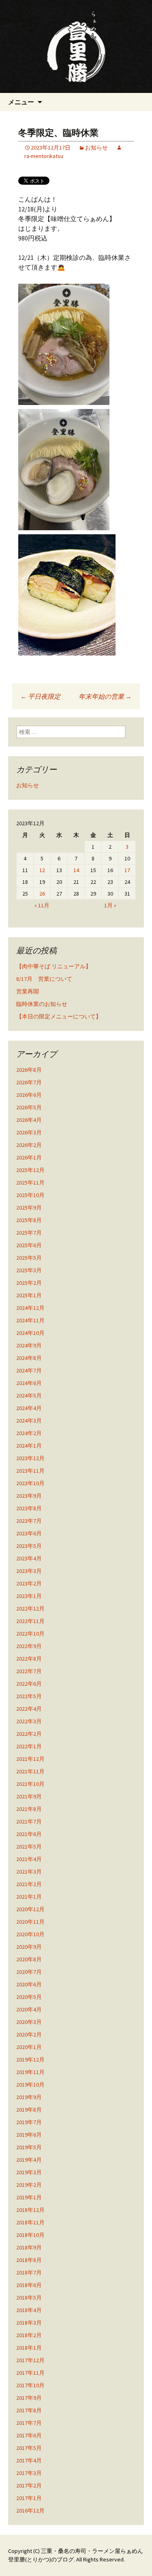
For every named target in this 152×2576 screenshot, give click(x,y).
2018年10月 (30, 2235)
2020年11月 (30, 1922)
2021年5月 (29, 1847)
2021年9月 (29, 1796)
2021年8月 (29, 1809)
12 (42, 870)
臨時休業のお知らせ (42, 1004)
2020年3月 (29, 2022)
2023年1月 (29, 1596)
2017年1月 (29, 2498)
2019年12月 (30, 2060)
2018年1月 (29, 2348)
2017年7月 (29, 2423)
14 (76, 870)
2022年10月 (30, 1634)
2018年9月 (29, 2247)
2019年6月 (29, 2135)
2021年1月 (29, 1897)
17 (127, 870)
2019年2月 (29, 2185)
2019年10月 (30, 2085)
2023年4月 (29, 1558)
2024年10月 (30, 1333)
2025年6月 (29, 1245)
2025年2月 (29, 1283)
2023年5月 (29, 1546)
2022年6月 (29, 1684)
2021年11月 (30, 1771)
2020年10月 (30, 1934)
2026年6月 (29, 1095)
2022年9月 (29, 1646)
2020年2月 (29, 2034)
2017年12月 (30, 2360)
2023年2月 (29, 1583)
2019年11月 (30, 2072)
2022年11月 (30, 1621)
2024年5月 (29, 1396)
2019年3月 (29, 2172)
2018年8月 (29, 2260)
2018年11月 (30, 2222)
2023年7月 (29, 1521)
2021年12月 (30, 1759)
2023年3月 (29, 1571)
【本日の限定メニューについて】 (59, 1016)
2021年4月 (29, 1859)
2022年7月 (29, 1671)
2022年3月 (29, 1721)
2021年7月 (29, 1821)
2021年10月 (30, 1784)
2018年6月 (29, 2285)
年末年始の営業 (105, 696)
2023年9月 (29, 1496)
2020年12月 (30, 1909)
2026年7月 (29, 1082)
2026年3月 (29, 1132)
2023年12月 (30, 1458)
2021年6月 (29, 1834)
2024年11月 (30, 1320)
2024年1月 (29, 1446)
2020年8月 (29, 1959)
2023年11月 (30, 1471)
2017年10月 (30, 2385)
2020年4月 (29, 2009)
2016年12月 (30, 2511)
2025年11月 (30, 1183)
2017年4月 (29, 2460)
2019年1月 (29, 2197)
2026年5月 (29, 1107)
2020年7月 (29, 1972)
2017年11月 (30, 2373)
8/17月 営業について (44, 979)
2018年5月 (29, 2298)
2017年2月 (29, 2485)
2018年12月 (30, 2210)
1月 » (110, 905)
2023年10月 (30, 1483)
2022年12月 (30, 1608)
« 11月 (42, 905)
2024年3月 (29, 1421)
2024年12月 (30, 1308)
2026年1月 (29, 1157)
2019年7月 (29, 2122)
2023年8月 (29, 1508)
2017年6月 (29, 2435)
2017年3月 (29, 2473)
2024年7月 (29, 1370)
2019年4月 (29, 2160)
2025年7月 (29, 1233)
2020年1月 (29, 2047)
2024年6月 (29, 1383)
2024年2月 (29, 1433)
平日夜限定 (40, 696)
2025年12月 (30, 1170)
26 (42, 894)
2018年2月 (29, 2335)
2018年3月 (29, 2323)
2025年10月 (30, 1195)
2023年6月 (29, 1533)
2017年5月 (29, 2448)
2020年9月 (29, 1947)
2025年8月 (29, 1220)
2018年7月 (29, 2272)
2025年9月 (29, 1208)
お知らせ (96, 148)
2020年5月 (29, 1997)
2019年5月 (29, 2147)
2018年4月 (29, 2310)
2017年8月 (29, 2410)
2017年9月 (29, 2398)
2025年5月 (29, 1258)
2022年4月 (29, 1709)
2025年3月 (29, 1270)
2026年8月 (29, 1070)
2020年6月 (29, 1984)
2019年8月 (29, 2110)
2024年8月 (29, 1358)
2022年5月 (29, 1696)
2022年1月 (29, 1746)
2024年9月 (29, 1345)
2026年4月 (29, 1120)
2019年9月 (29, 2097)
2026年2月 (29, 1145)
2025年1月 (29, 1295)
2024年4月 (29, 1408)
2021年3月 (29, 1872)
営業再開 (28, 991)
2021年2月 (29, 1884)
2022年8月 (29, 1659)
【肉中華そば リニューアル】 (54, 966)
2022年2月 (29, 1734)
